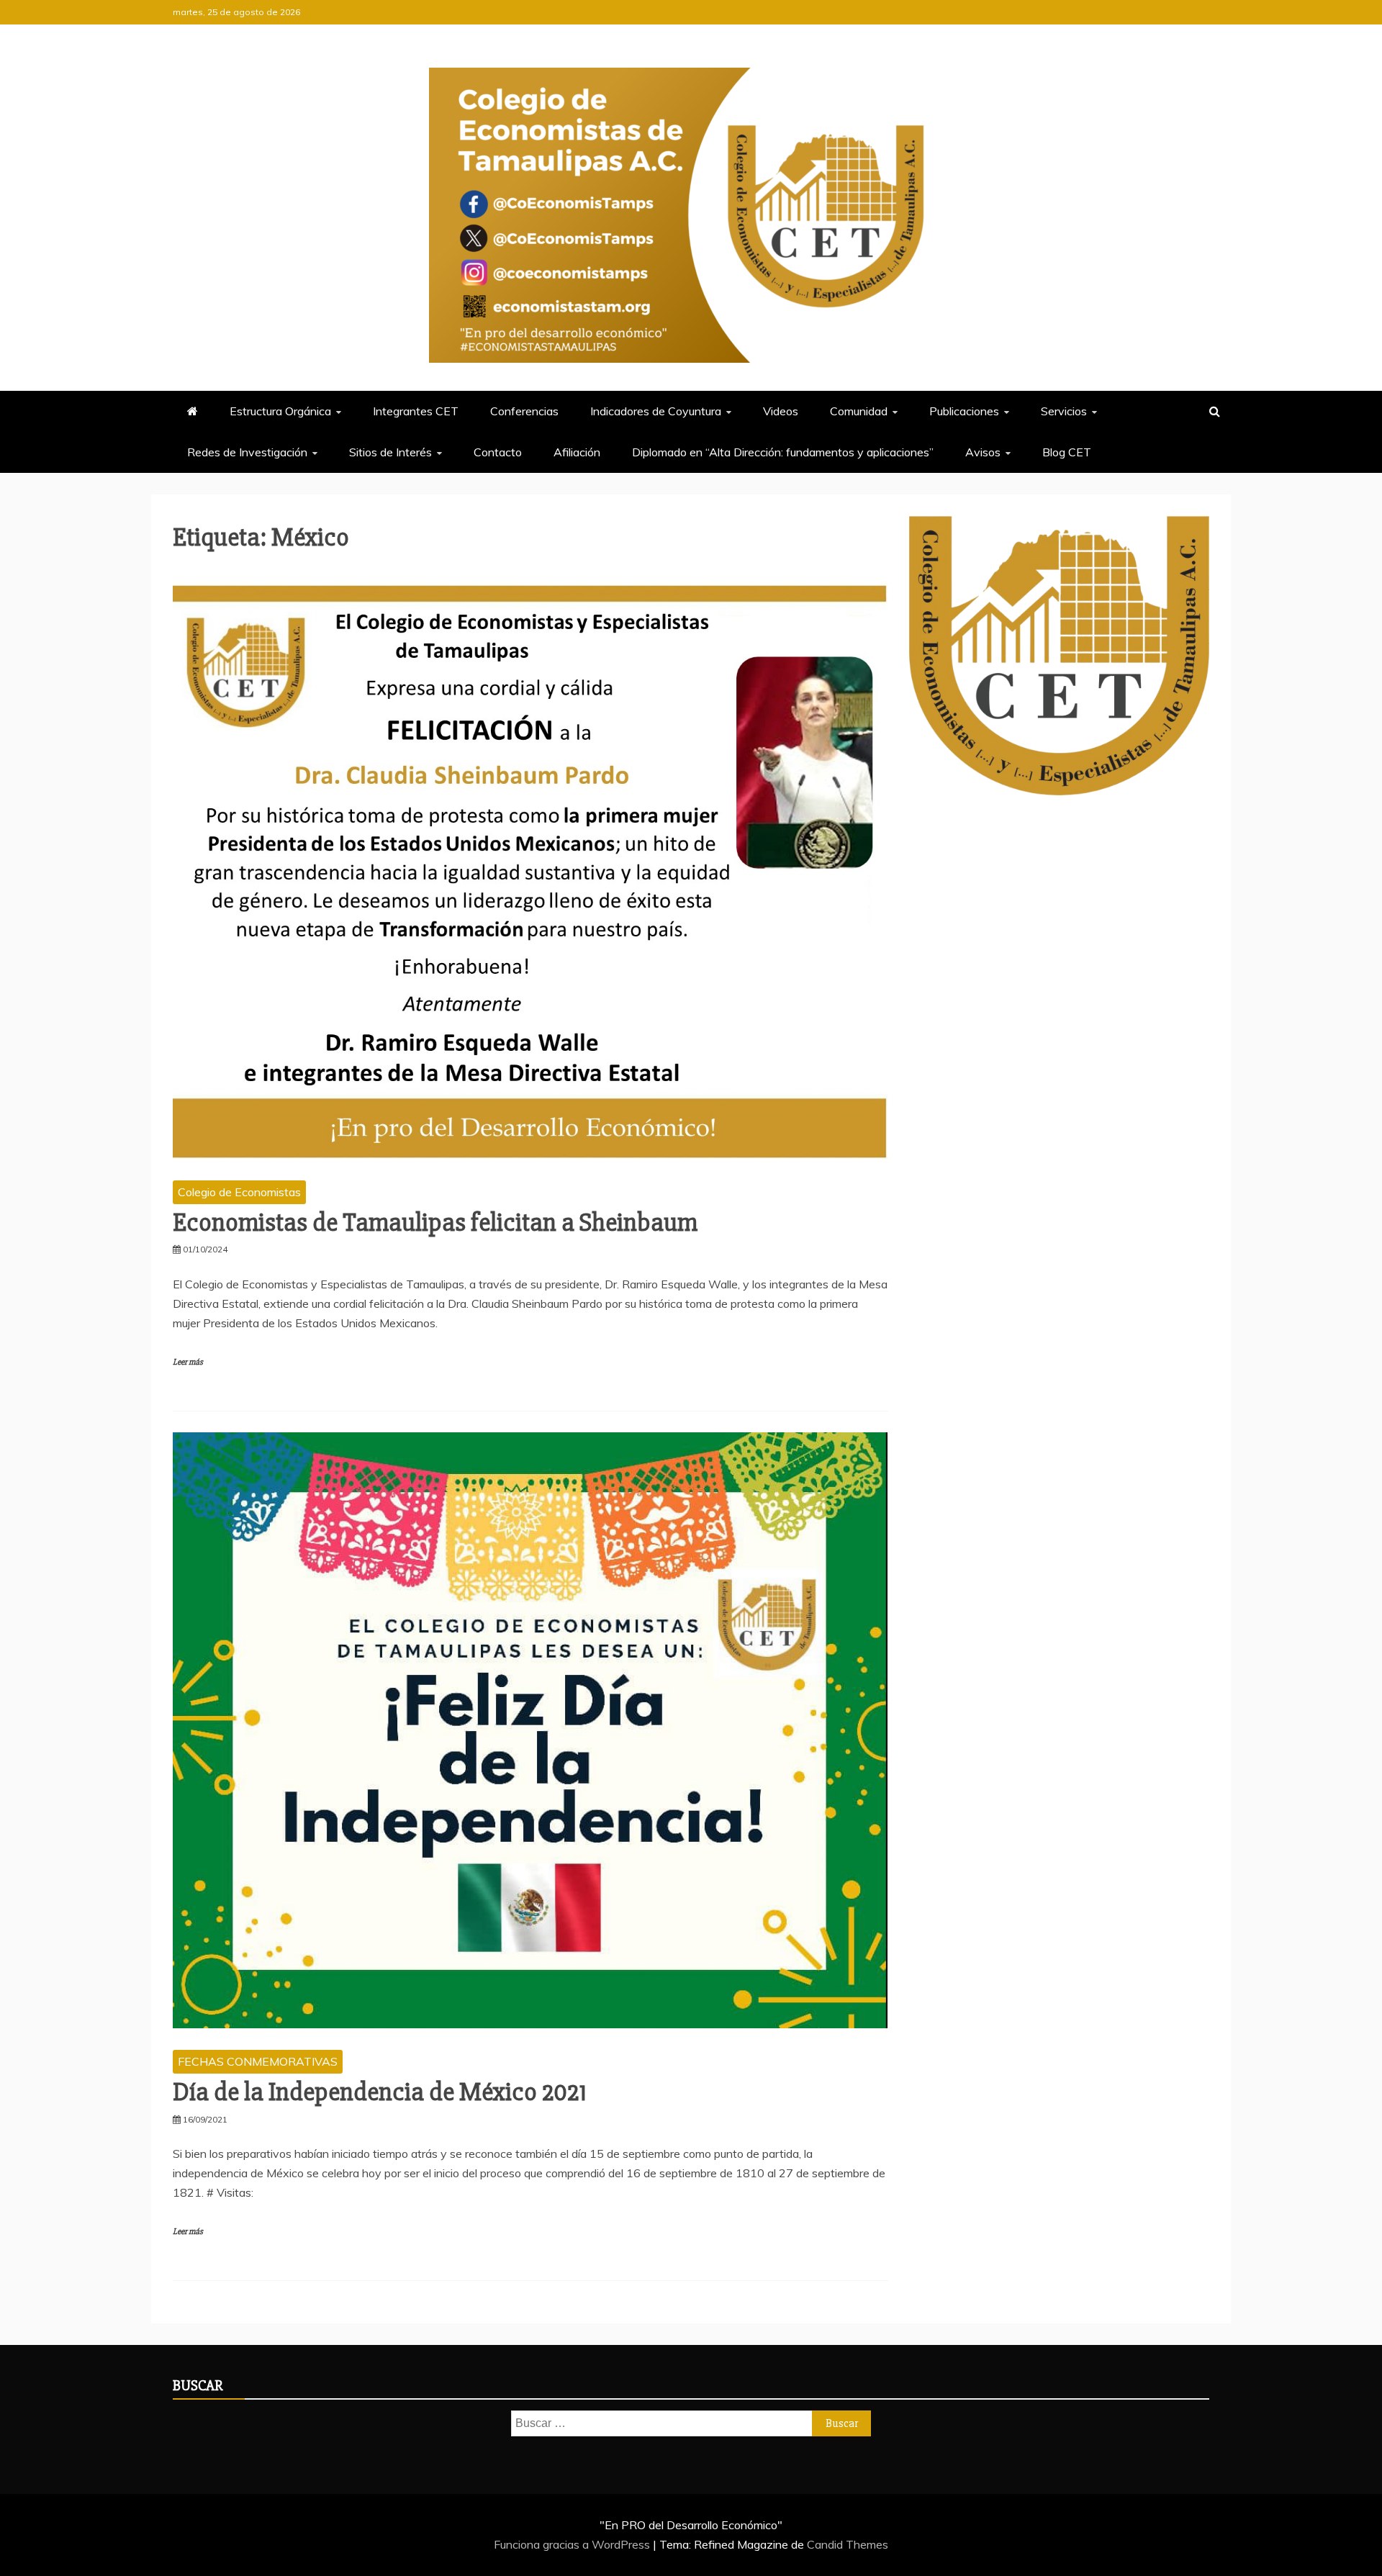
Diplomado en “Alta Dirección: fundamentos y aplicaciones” (783, 452)
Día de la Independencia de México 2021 (380, 2092)
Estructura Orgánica (280, 411)
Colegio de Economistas (239, 1192)
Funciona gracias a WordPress (573, 2544)
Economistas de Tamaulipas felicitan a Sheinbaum (435, 1223)
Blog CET (1067, 452)
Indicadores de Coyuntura (656, 411)
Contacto (498, 452)
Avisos (983, 452)
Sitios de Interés (390, 452)
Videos (781, 411)
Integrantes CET (416, 411)
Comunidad (859, 411)
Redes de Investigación (247, 452)
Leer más (188, 1362)
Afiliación (577, 452)
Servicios (1064, 411)
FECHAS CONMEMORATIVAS (258, 2061)
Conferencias (524, 411)
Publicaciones (964, 411)
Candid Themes (848, 2544)
